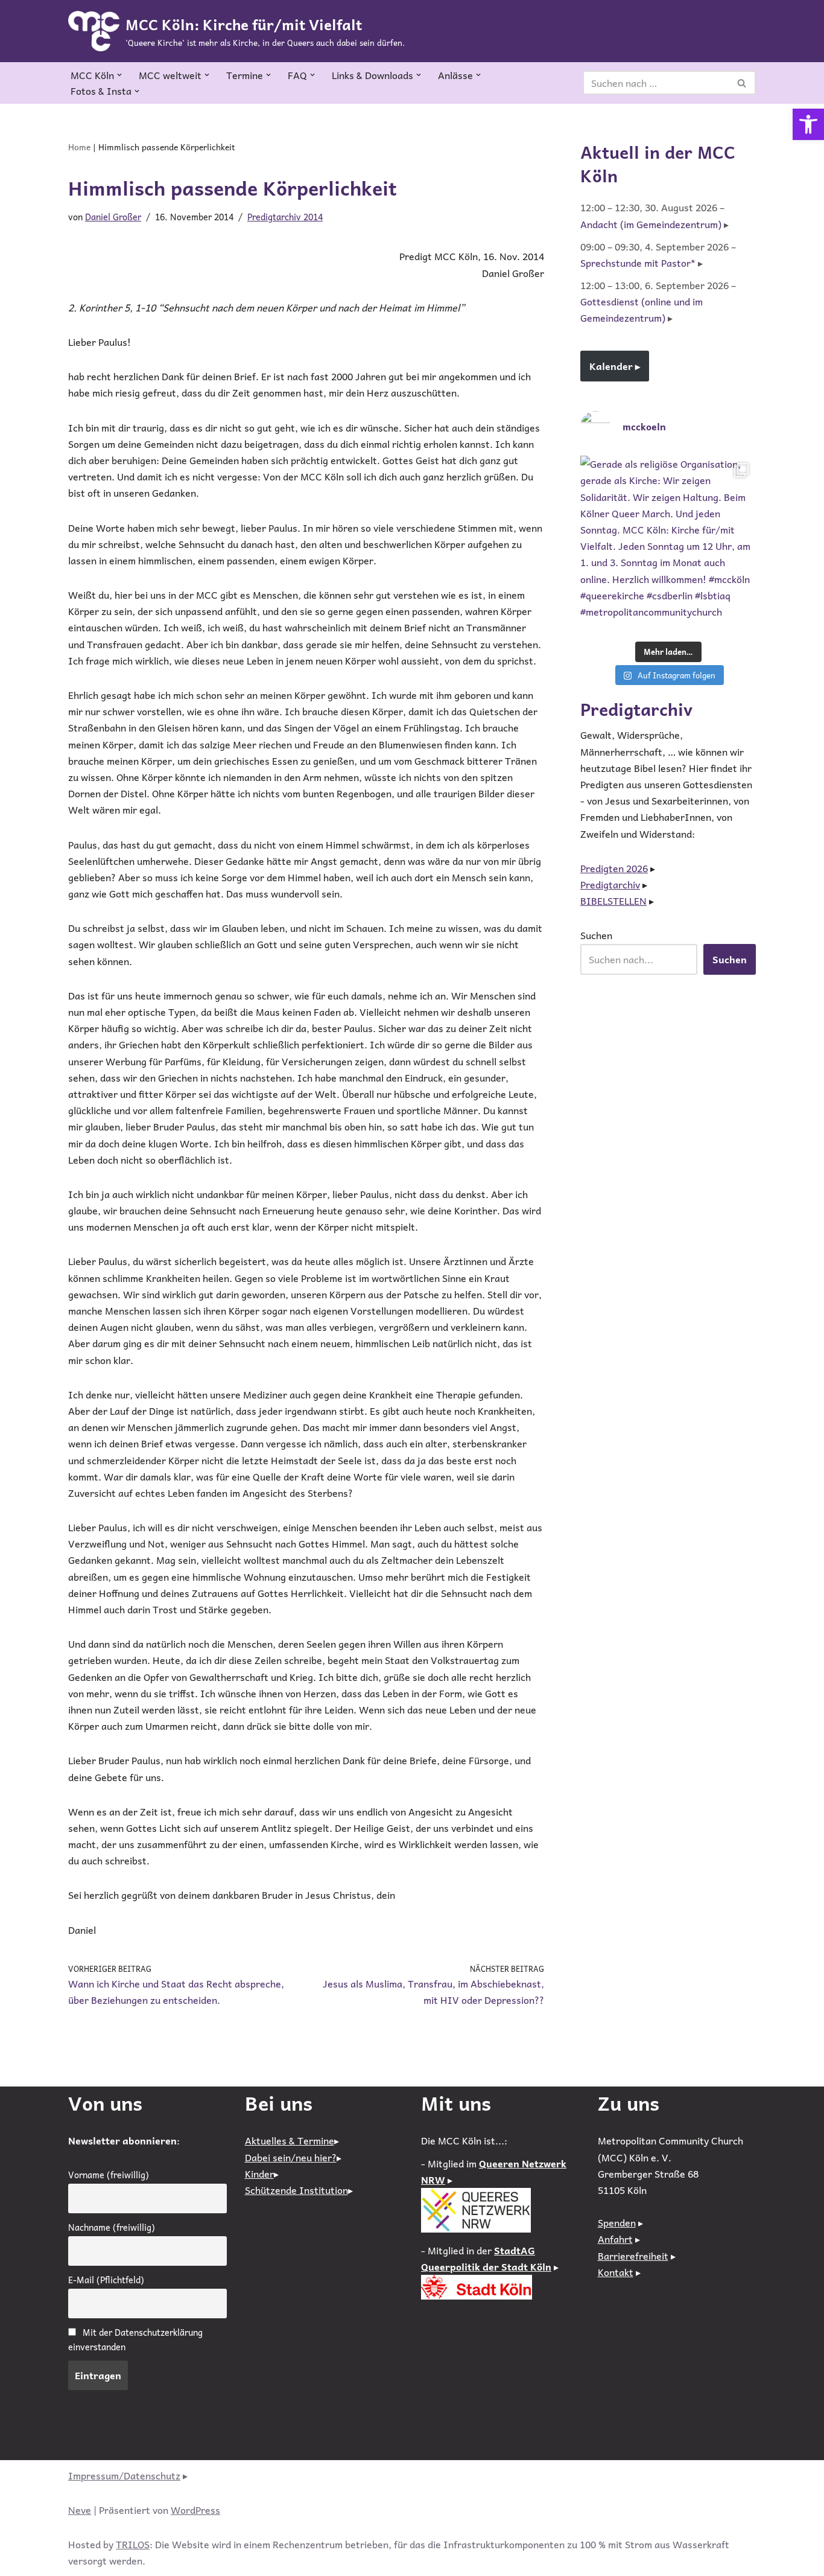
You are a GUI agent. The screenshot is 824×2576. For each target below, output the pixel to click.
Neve (80, 2510)
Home (79, 147)
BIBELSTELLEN (613, 901)
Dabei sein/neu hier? (291, 2157)
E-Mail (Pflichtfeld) (106, 2280)
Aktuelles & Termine (290, 2140)
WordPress (195, 2510)
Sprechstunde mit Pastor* (638, 263)
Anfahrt (615, 2239)
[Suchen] (742, 83)
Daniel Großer (113, 217)
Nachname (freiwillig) (112, 2227)
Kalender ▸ (615, 366)
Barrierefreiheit (633, 2256)
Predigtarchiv (610, 884)
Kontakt (616, 2272)
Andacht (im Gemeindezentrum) (651, 224)
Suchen (596, 935)
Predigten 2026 (614, 868)
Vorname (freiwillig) (109, 2175)
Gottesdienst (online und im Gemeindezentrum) (642, 309)
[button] (808, 124)
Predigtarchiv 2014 (285, 217)
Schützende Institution (296, 2190)
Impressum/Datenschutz (124, 2475)
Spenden (617, 2222)
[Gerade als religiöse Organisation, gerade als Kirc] (668, 544)
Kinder (259, 2173)
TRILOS (133, 2544)
